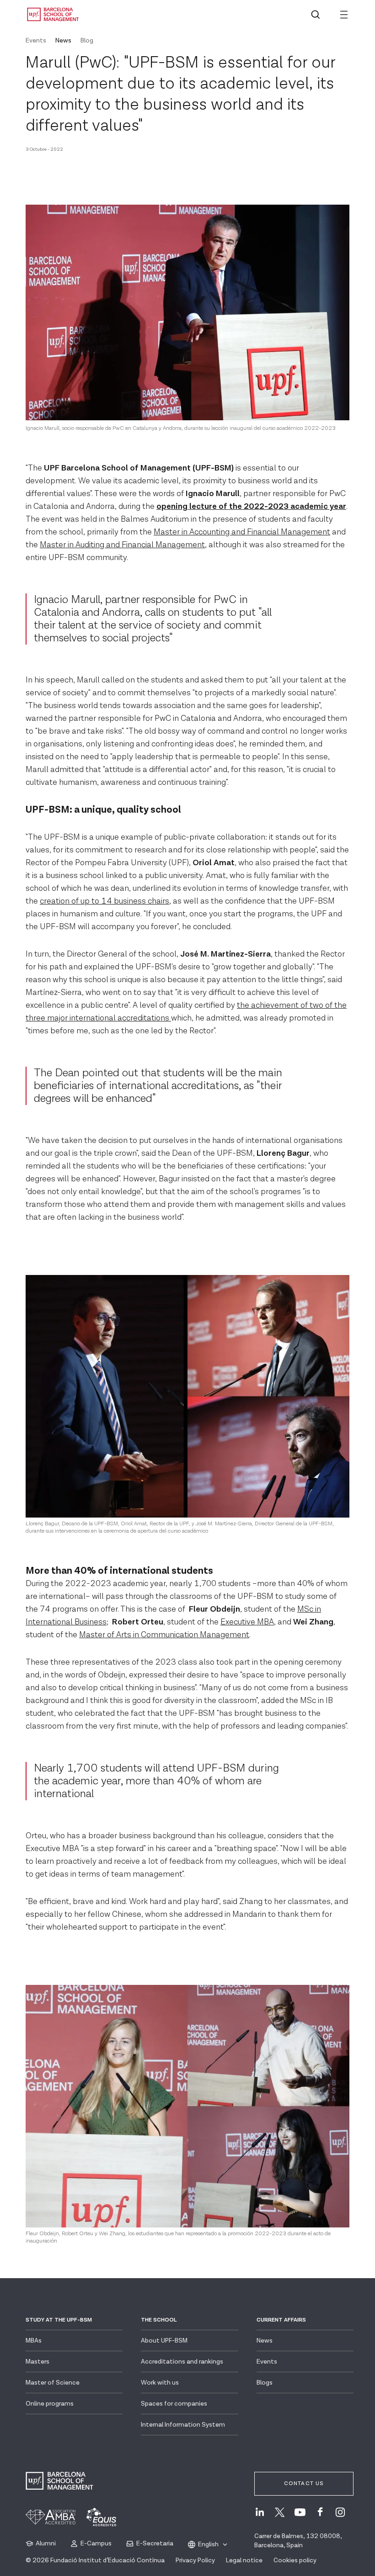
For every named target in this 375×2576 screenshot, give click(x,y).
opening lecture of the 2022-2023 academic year (251, 506)
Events (36, 41)
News (63, 41)
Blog (87, 41)
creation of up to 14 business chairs (104, 901)
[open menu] (344, 15)
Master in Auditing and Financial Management (122, 545)
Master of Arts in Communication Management (164, 1635)
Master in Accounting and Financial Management (242, 532)
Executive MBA (247, 1622)
